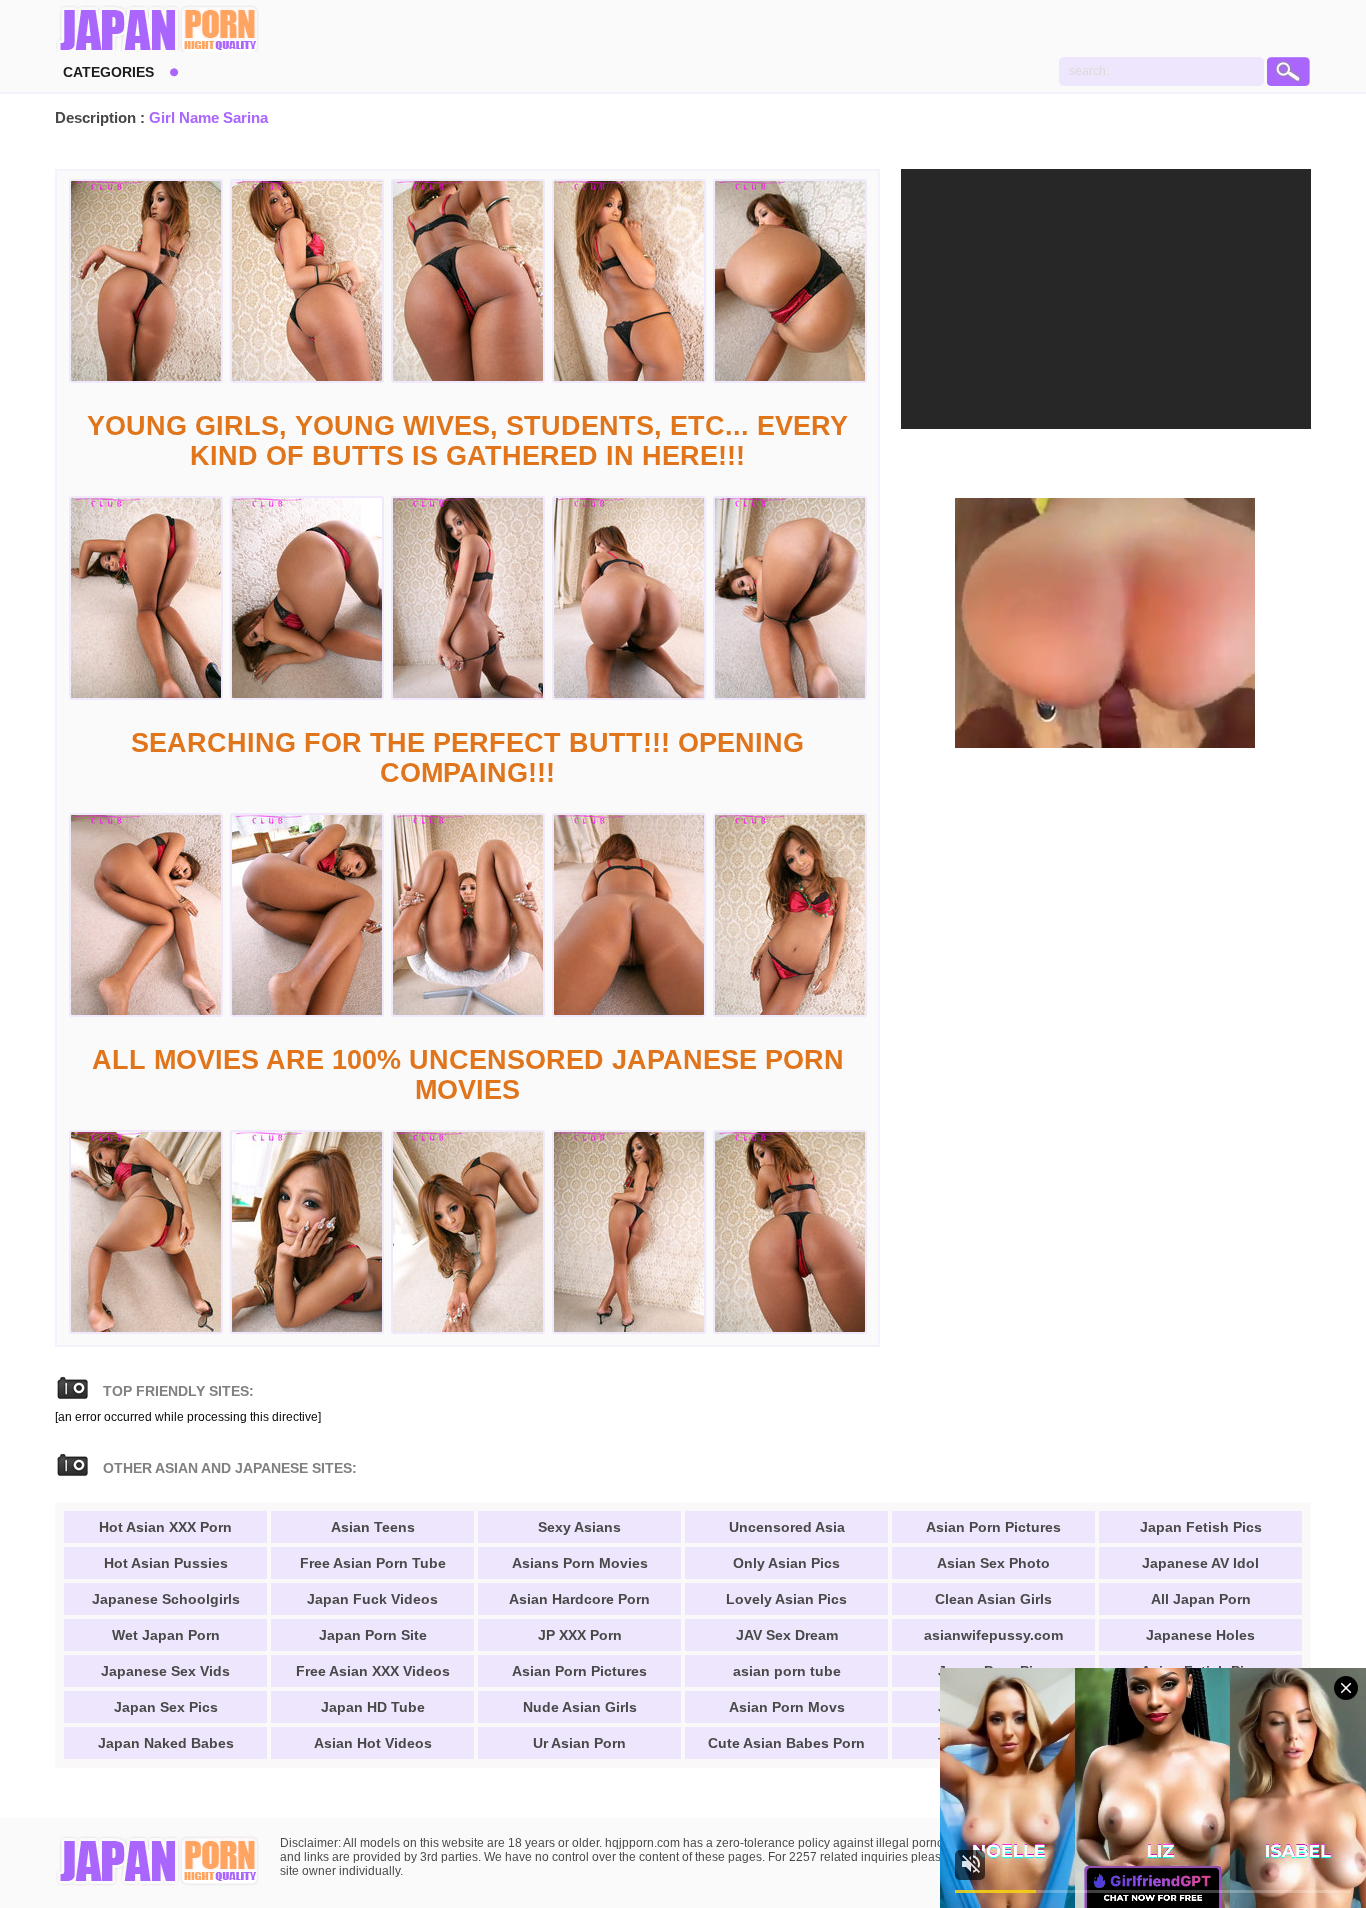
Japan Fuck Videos (372, 1599)
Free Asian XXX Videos (373, 1671)
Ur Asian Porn (579, 1743)
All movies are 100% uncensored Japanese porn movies (468, 1075)
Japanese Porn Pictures (157, 30)
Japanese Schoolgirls (166, 1599)
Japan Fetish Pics (1201, 1527)
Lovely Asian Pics (786, 1599)
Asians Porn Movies (580, 1563)
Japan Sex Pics (166, 1707)
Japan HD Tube (373, 1707)
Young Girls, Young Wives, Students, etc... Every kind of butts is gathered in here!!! (467, 441)
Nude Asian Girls (580, 1707)
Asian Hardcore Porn (579, 1599)
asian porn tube (787, 1671)
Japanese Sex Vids (165, 1671)
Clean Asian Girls (993, 1599)
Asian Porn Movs (787, 1707)
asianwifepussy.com (993, 1635)
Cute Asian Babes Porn (786, 1743)
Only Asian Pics (786, 1563)
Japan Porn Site (373, 1635)
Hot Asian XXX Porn (165, 1527)
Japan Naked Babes (166, 1743)
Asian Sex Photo (993, 1563)
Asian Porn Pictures (579, 1671)
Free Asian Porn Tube (373, 1563)
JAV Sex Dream (787, 1635)
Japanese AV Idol (1200, 1563)
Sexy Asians (579, 1527)
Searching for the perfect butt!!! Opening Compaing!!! (467, 758)
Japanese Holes (1200, 1635)
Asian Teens (373, 1527)
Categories (108, 72)
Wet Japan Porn (166, 1635)
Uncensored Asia (787, 1527)
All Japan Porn (1201, 1599)
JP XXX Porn (580, 1635)
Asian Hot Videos (373, 1743)
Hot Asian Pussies (166, 1563)
